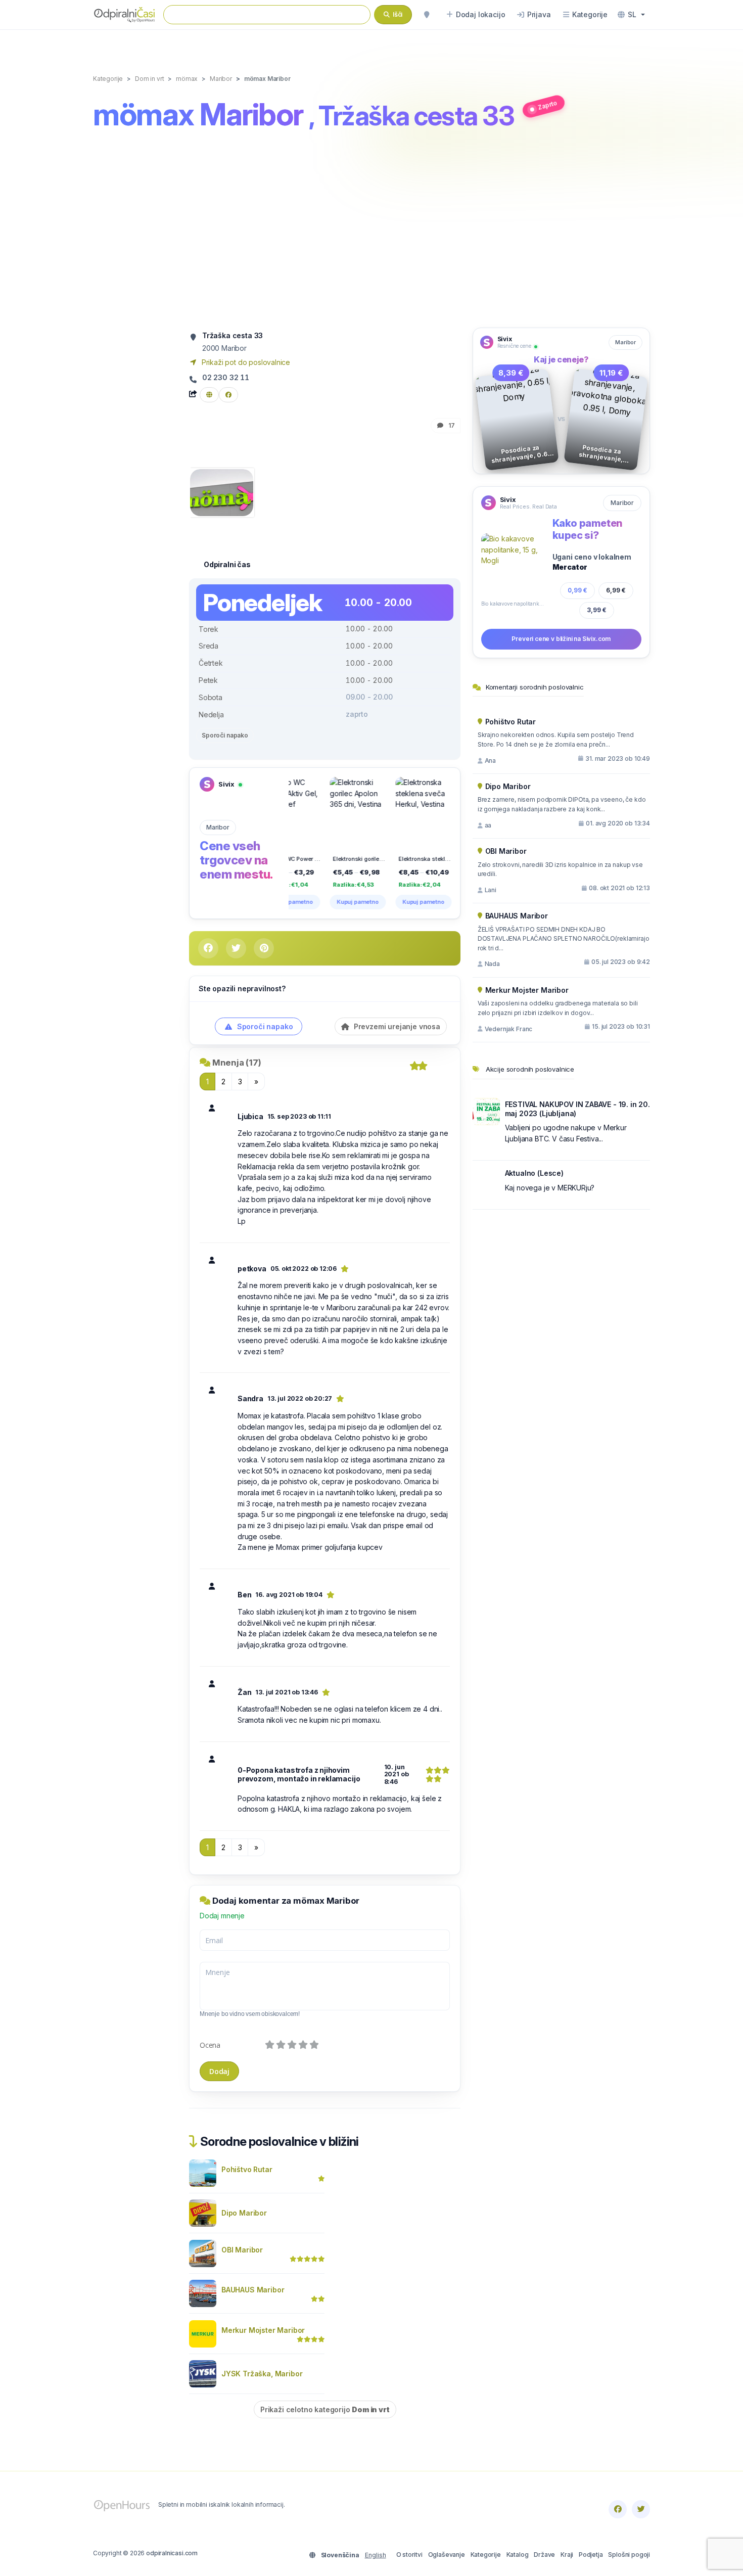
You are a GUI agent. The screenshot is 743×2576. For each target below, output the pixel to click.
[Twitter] (641, 2509)
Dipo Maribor (244, 2213)
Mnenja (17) (237, 1063)
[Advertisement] (371, 231)
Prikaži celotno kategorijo (325, 2409)
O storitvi (409, 2555)
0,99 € (577, 590)
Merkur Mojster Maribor (263, 2330)
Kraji (567, 2555)
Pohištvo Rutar (247, 2169)
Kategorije (486, 2555)
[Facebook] (618, 2509)
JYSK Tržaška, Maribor (262, 2374)
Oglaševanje (447, 2555)
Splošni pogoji (629, 2555)
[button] (631, 15)
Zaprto (547, 105)
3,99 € (597, 610)
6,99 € (616, 590)
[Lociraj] (427, 15)
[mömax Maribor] (222, 492)
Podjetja (591, 2555)
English (376, 2555)
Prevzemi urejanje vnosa (396, 1026)
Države (544, 2555)
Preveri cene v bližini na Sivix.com (561, 639)
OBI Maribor (242, 2250)
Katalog (518, 2555)
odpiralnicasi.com (172, 2553)
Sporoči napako (225, 735)
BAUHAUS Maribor (253, 2290)
